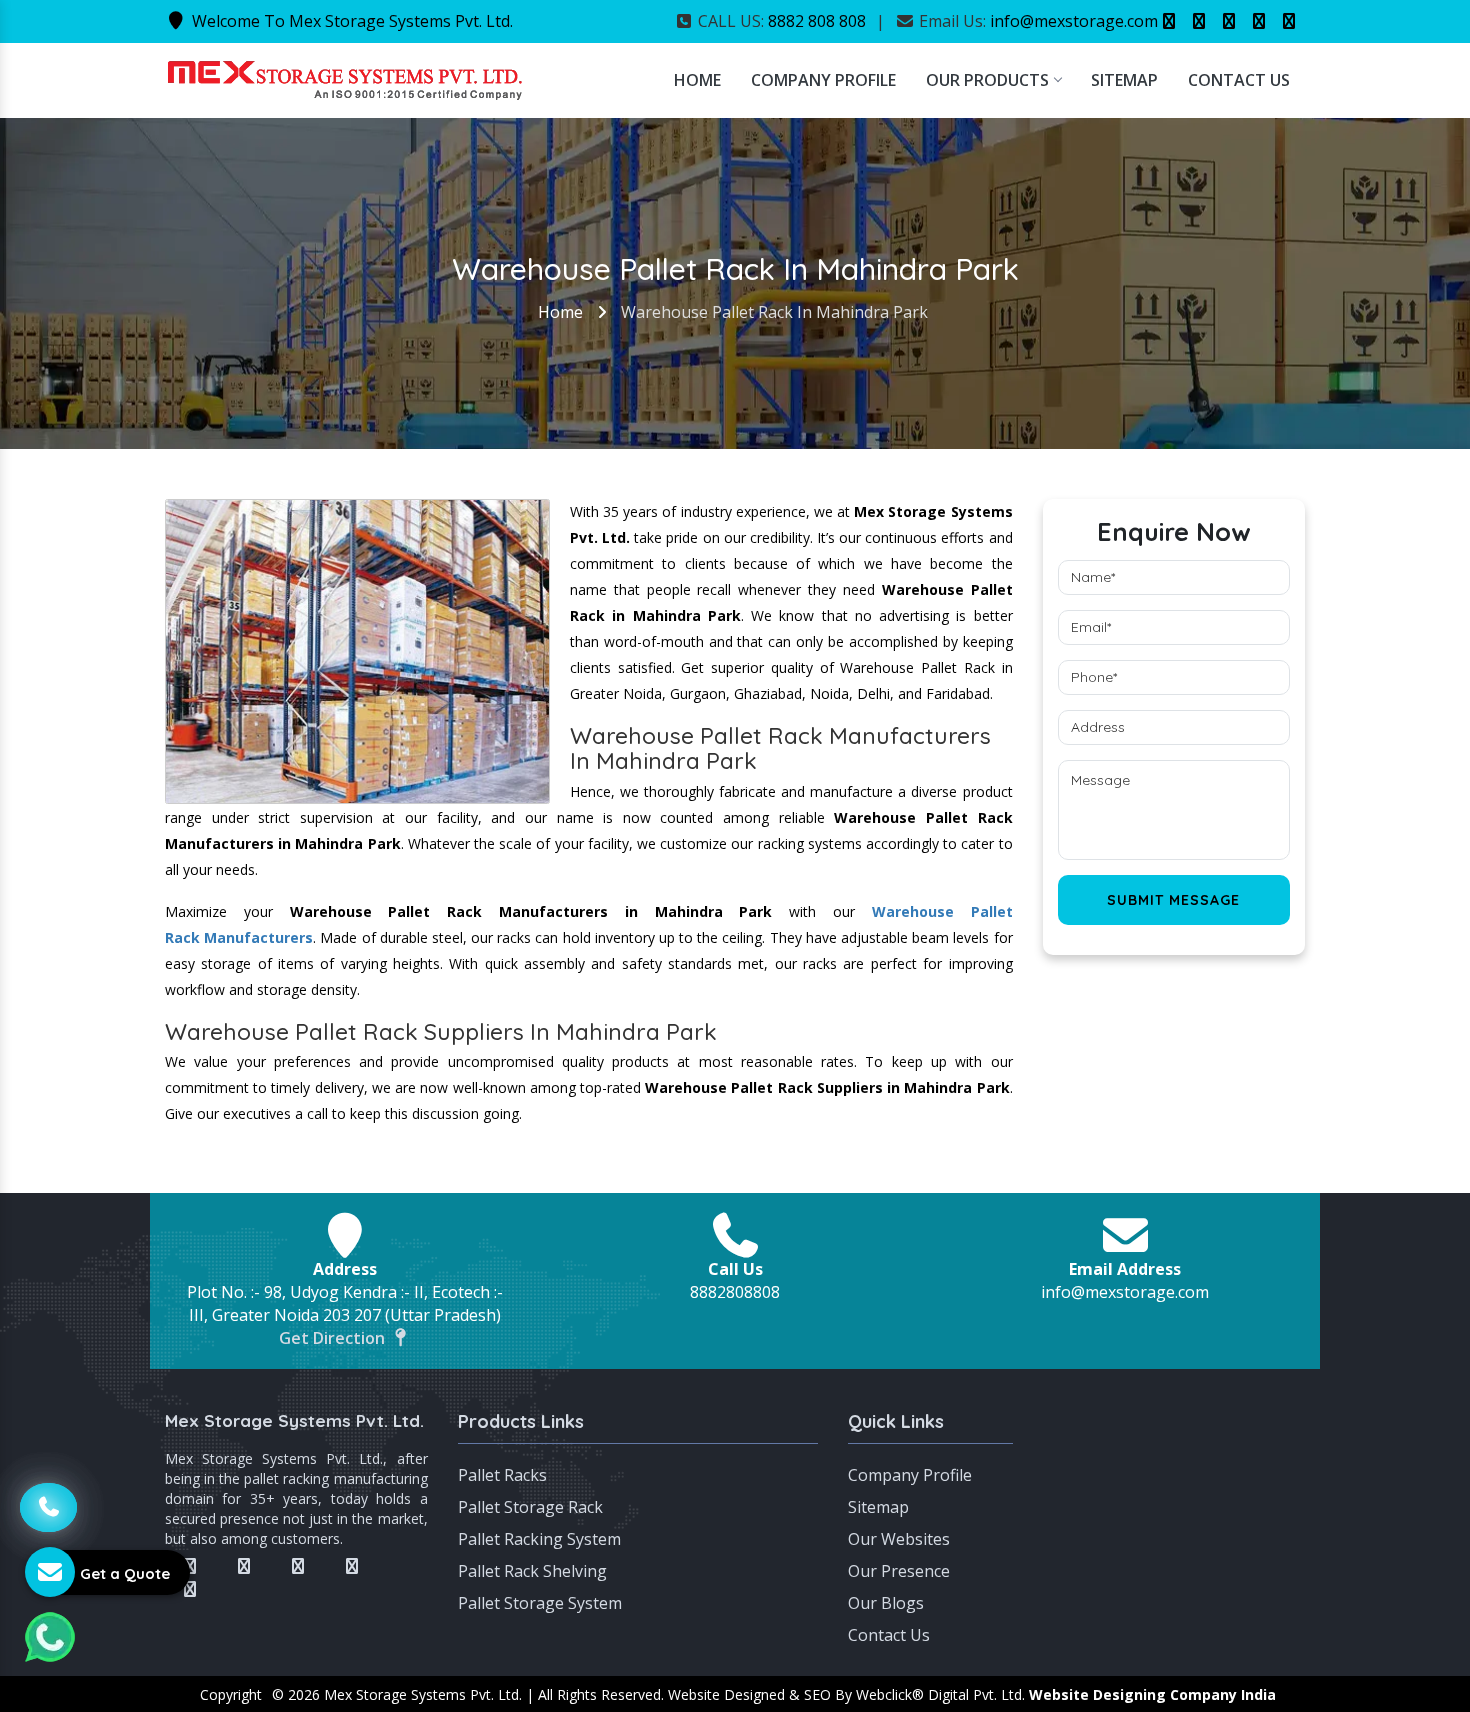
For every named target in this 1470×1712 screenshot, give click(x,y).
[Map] (1174, 1484)
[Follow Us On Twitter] (1199, 21)
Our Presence (899, 1571)
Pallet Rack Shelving (532, 1571)
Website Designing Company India (1152, 1694)
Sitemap (1124, 80)
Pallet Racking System (539, 1539)
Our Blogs (886, 1603)
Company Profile (823, 80)
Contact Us (1239, 80)
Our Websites (899, 1539)
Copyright (231, 1694)
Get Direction (334, 1338)
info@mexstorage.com (1074, 21)
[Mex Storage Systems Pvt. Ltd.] (345, 78)
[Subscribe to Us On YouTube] (1289, 21)
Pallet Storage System (540, 1603)
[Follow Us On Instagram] (1229, 21)
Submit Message (1173, 900)
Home (697, 80)
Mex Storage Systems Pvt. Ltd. (294, 1420)
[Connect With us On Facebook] (1169, 21)
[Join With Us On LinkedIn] (1259, 21)
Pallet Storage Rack (530, 1507)
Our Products (987, 80)
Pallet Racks (502, 1475)
